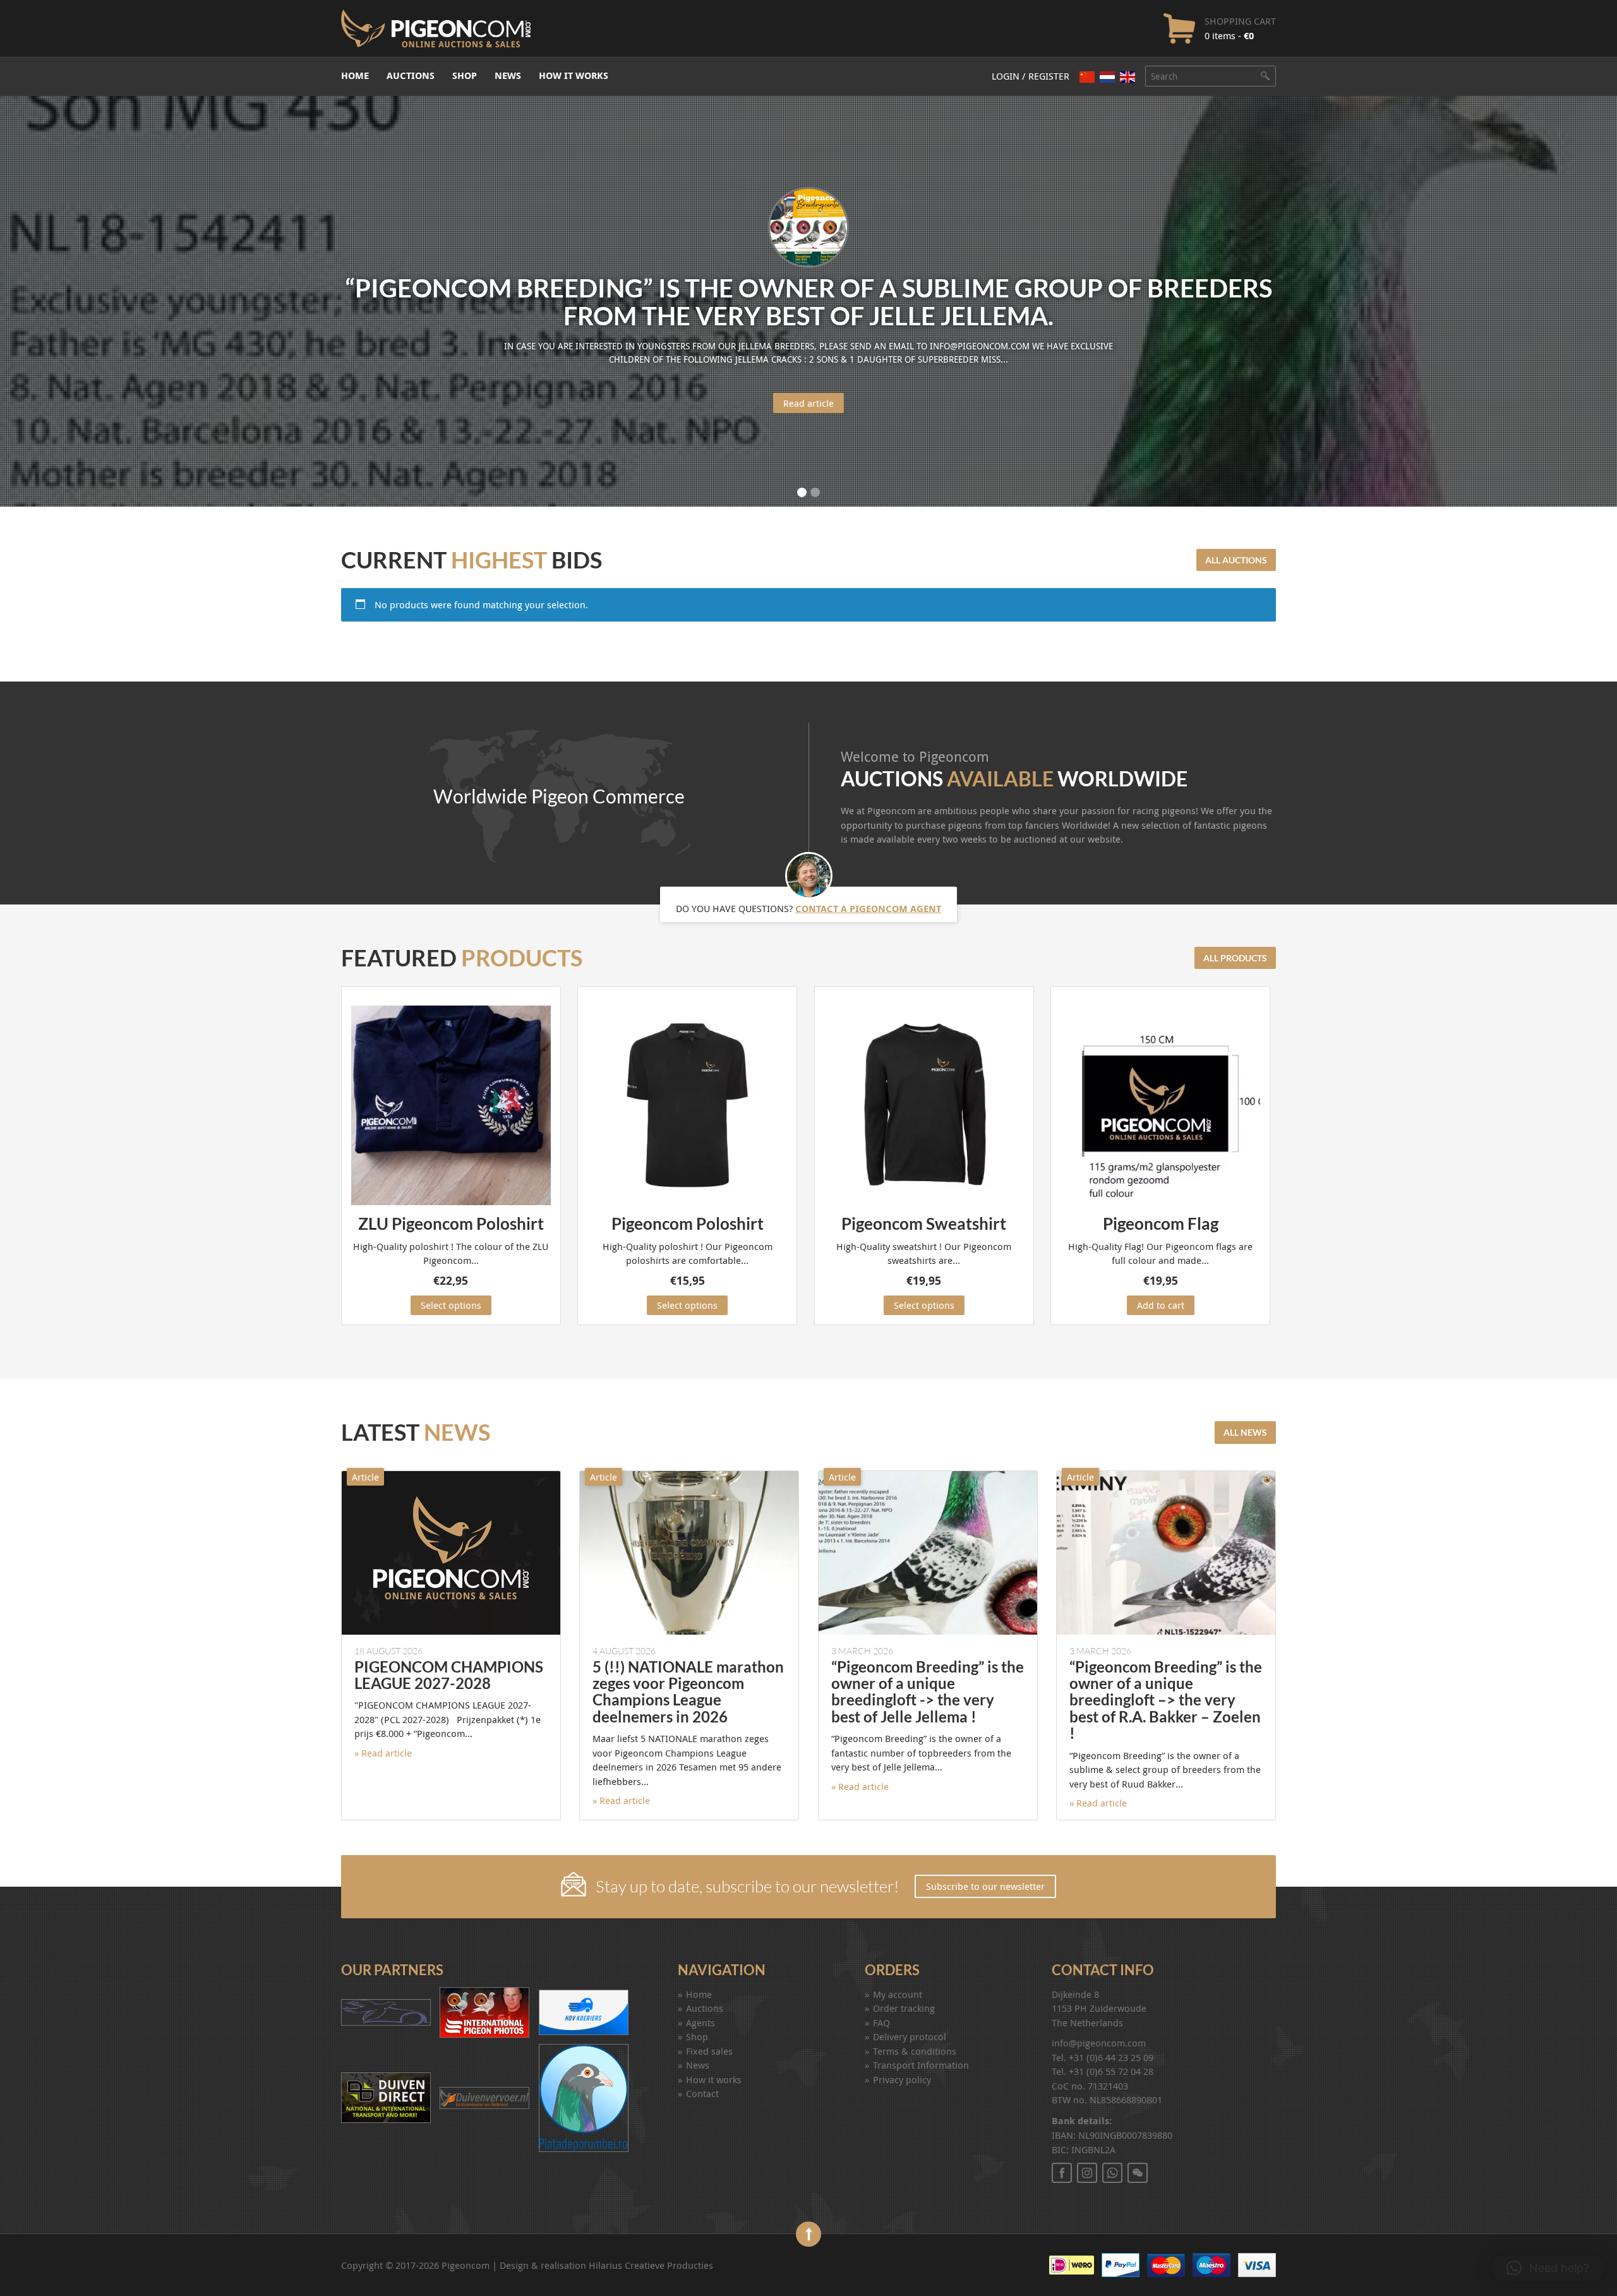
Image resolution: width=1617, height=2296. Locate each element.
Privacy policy (902, 2079)
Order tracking (904, 2008)
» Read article (383, 1753)
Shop (465, 75)
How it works (574, 75)
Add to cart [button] (1161, 1305)
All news (1245, 1432)
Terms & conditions (915, 2051)
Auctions (411, 75)
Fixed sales (709, 2051)
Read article (808, 403)
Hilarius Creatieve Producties (651, 2265)
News (508, 75)
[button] (1548, 2268)
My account (898, 1994)
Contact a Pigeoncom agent (868, 908)
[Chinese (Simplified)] (1087, 77)
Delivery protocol (910, 2036)
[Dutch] (1107, 77)
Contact (702, 2093)
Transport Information (921, 2065)
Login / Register (1031, 76)
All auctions (1236, 560)
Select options (451, 1305)
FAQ (881, 2023)
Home (355, 75)
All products (1235, 958)
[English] (1127, 77)
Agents (700, 2023)
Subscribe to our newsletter (985, 1886)
